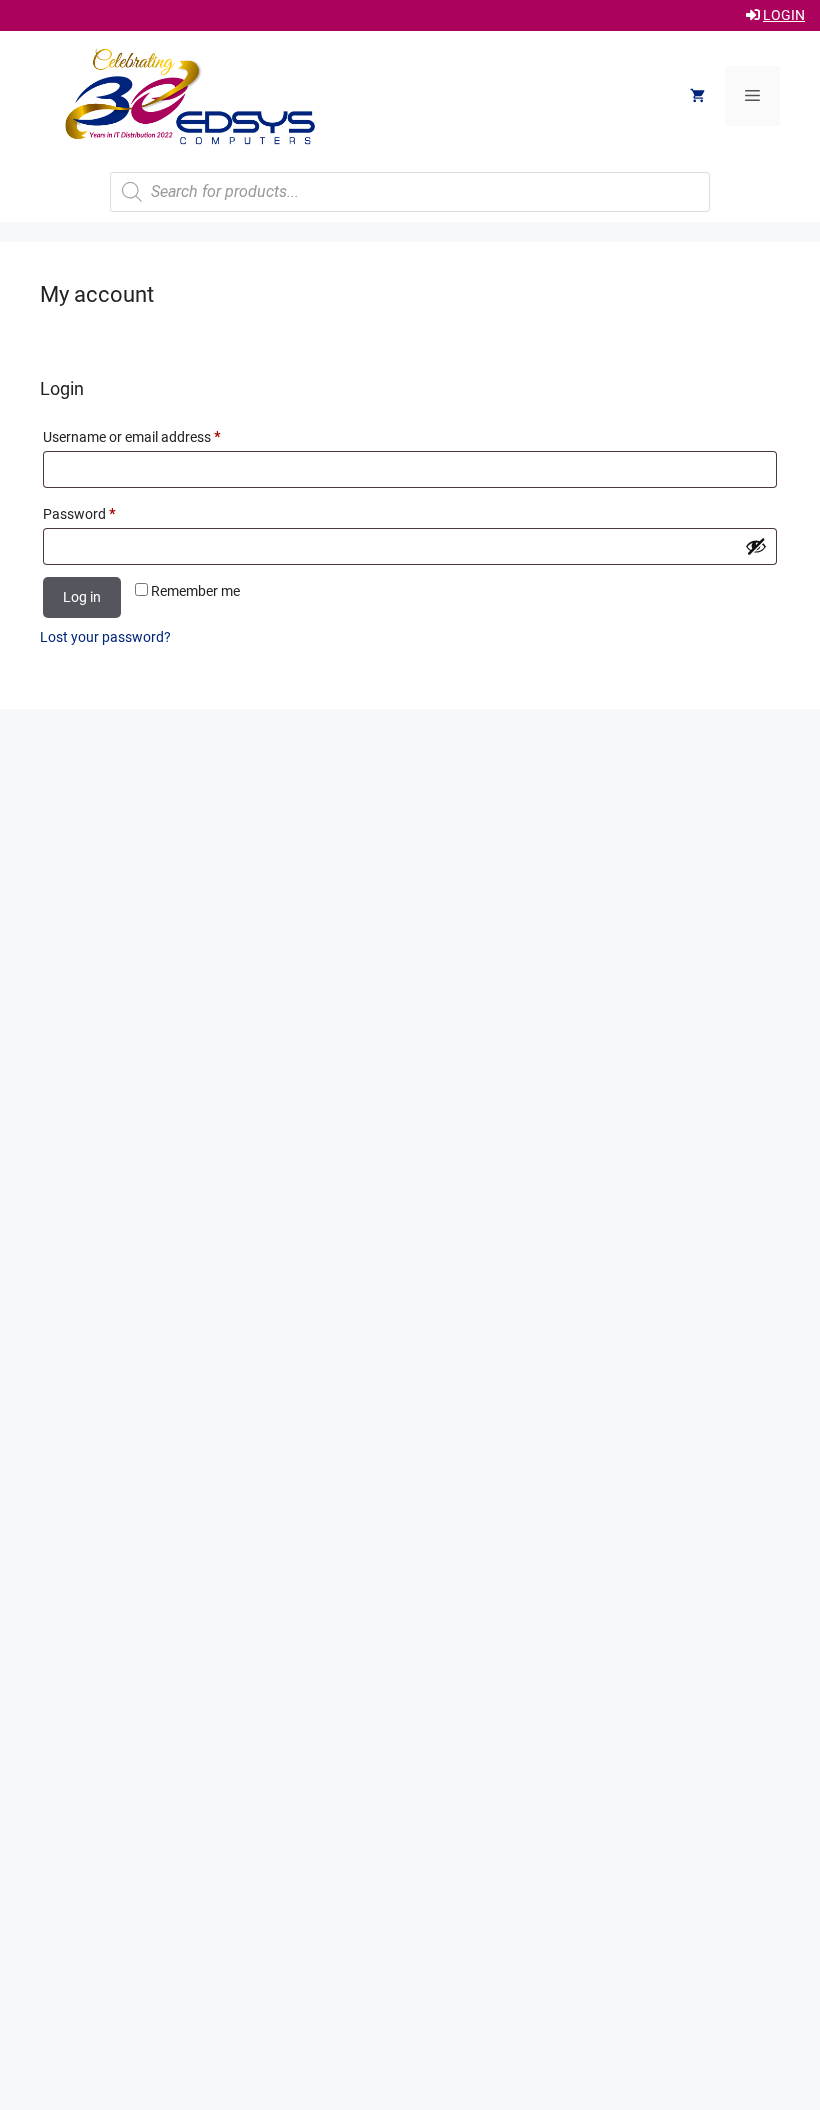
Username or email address (159, 436)
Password (106, 513)
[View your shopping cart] (697, 96)
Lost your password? (105, 637)
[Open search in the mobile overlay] (410, 192)
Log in (82, 597)
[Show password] (756, 546)
